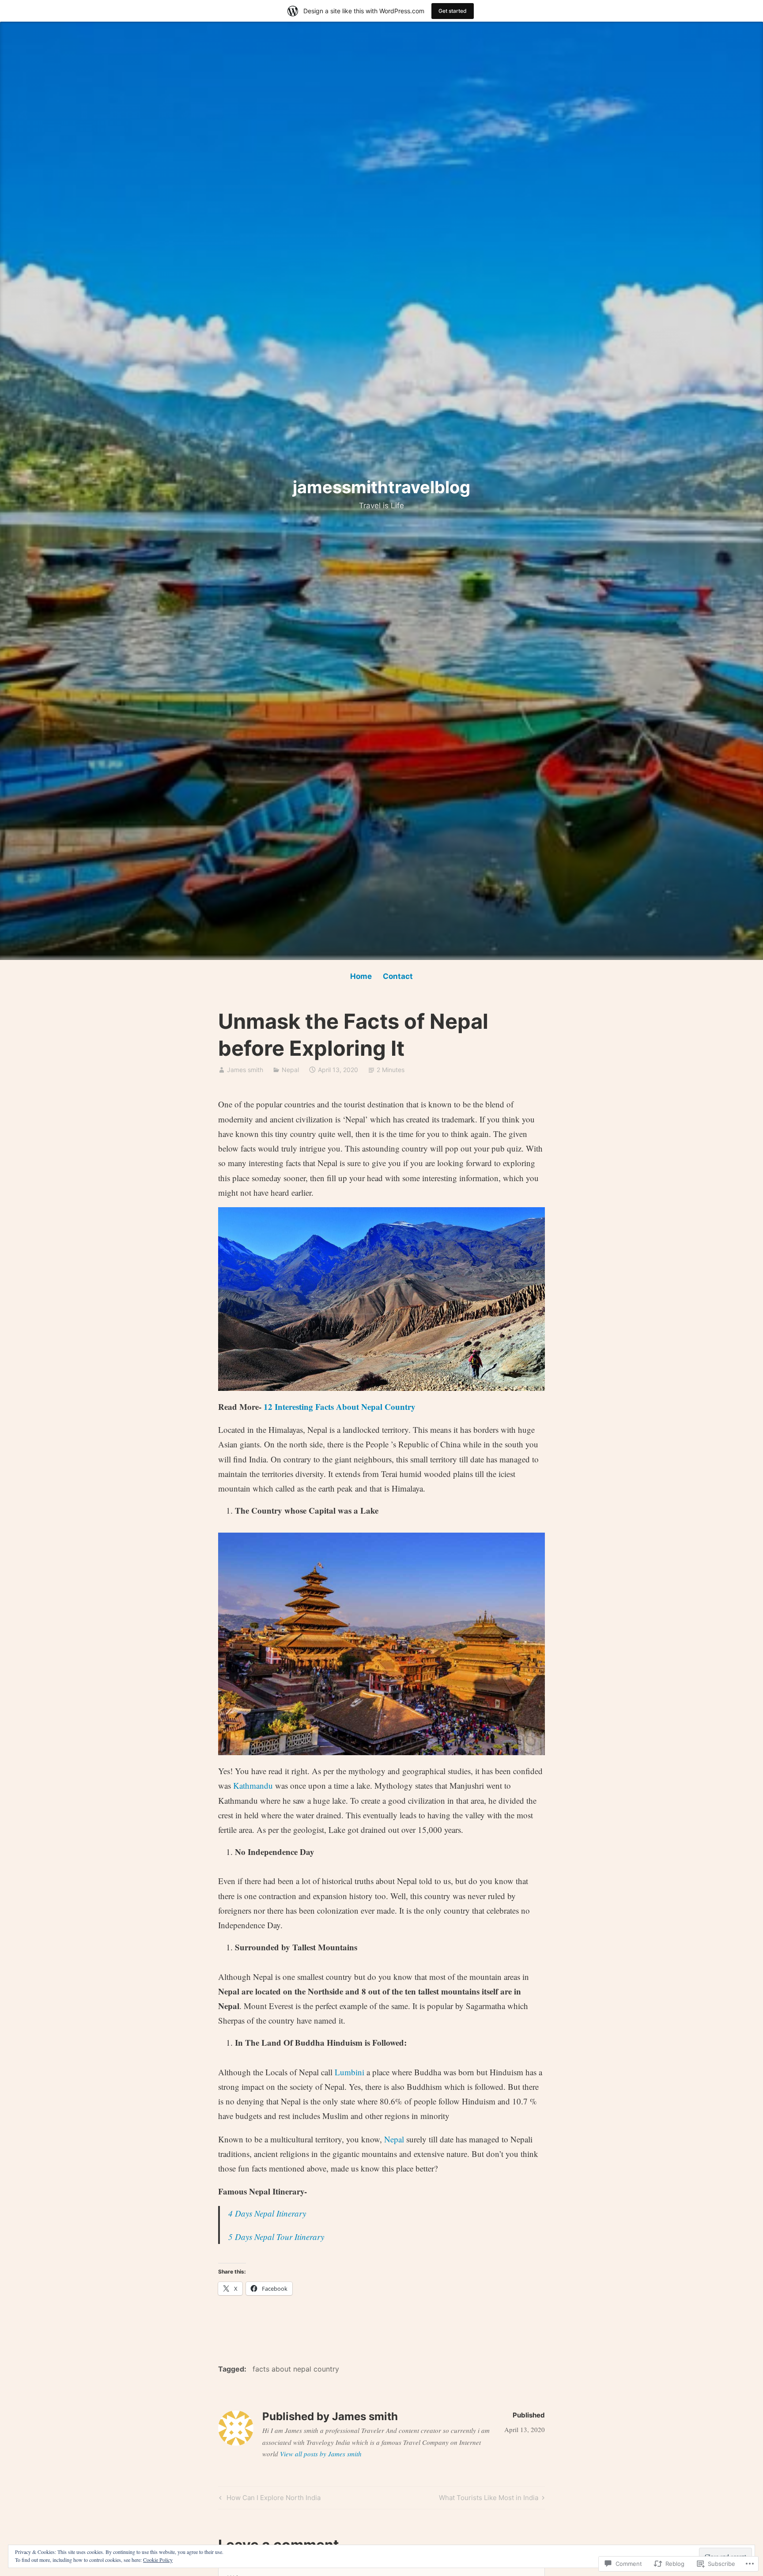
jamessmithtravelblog (381, 487)
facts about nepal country (296, 2369)
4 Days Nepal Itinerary (267, 2213)
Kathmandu (254, 1785)
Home (361, 976)
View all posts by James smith (321, 2454)
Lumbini (349, 2072)
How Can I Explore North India (269, 2499)
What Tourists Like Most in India (489, 2499)
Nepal (290, 1070)
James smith (245, 1070)
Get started (453, 11)
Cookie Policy (158, 2560)
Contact (398, 976)
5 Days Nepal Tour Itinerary (276, 2237)
